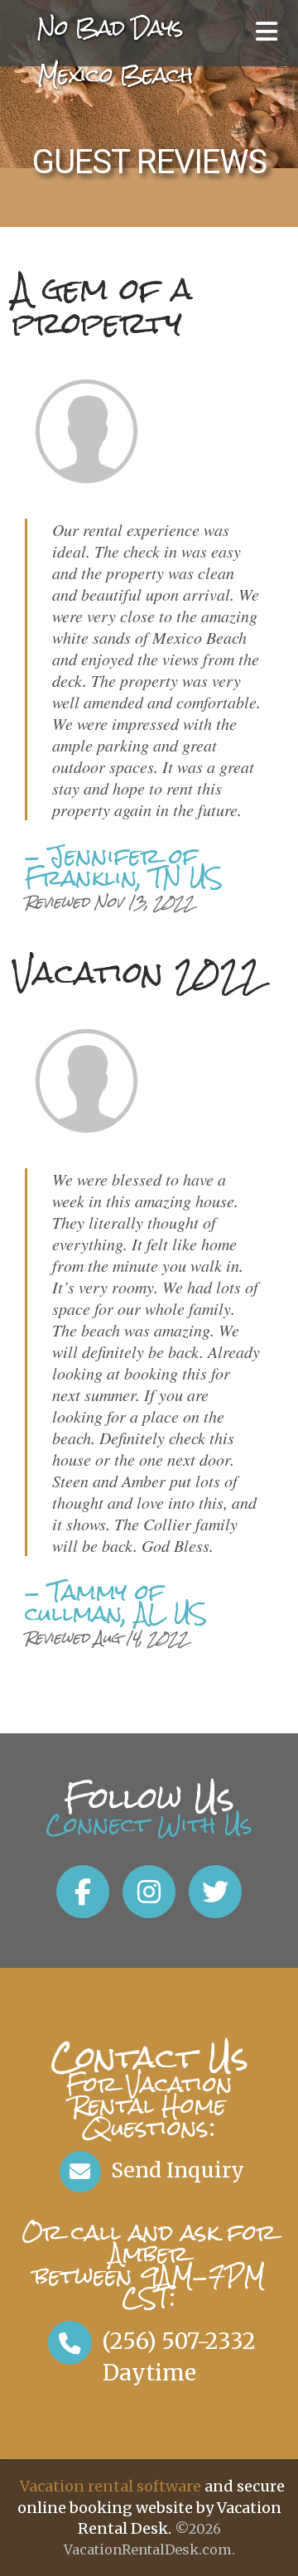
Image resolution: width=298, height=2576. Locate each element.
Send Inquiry (175, 2170)
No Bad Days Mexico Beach (115, 51)
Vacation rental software (111, 2486)
